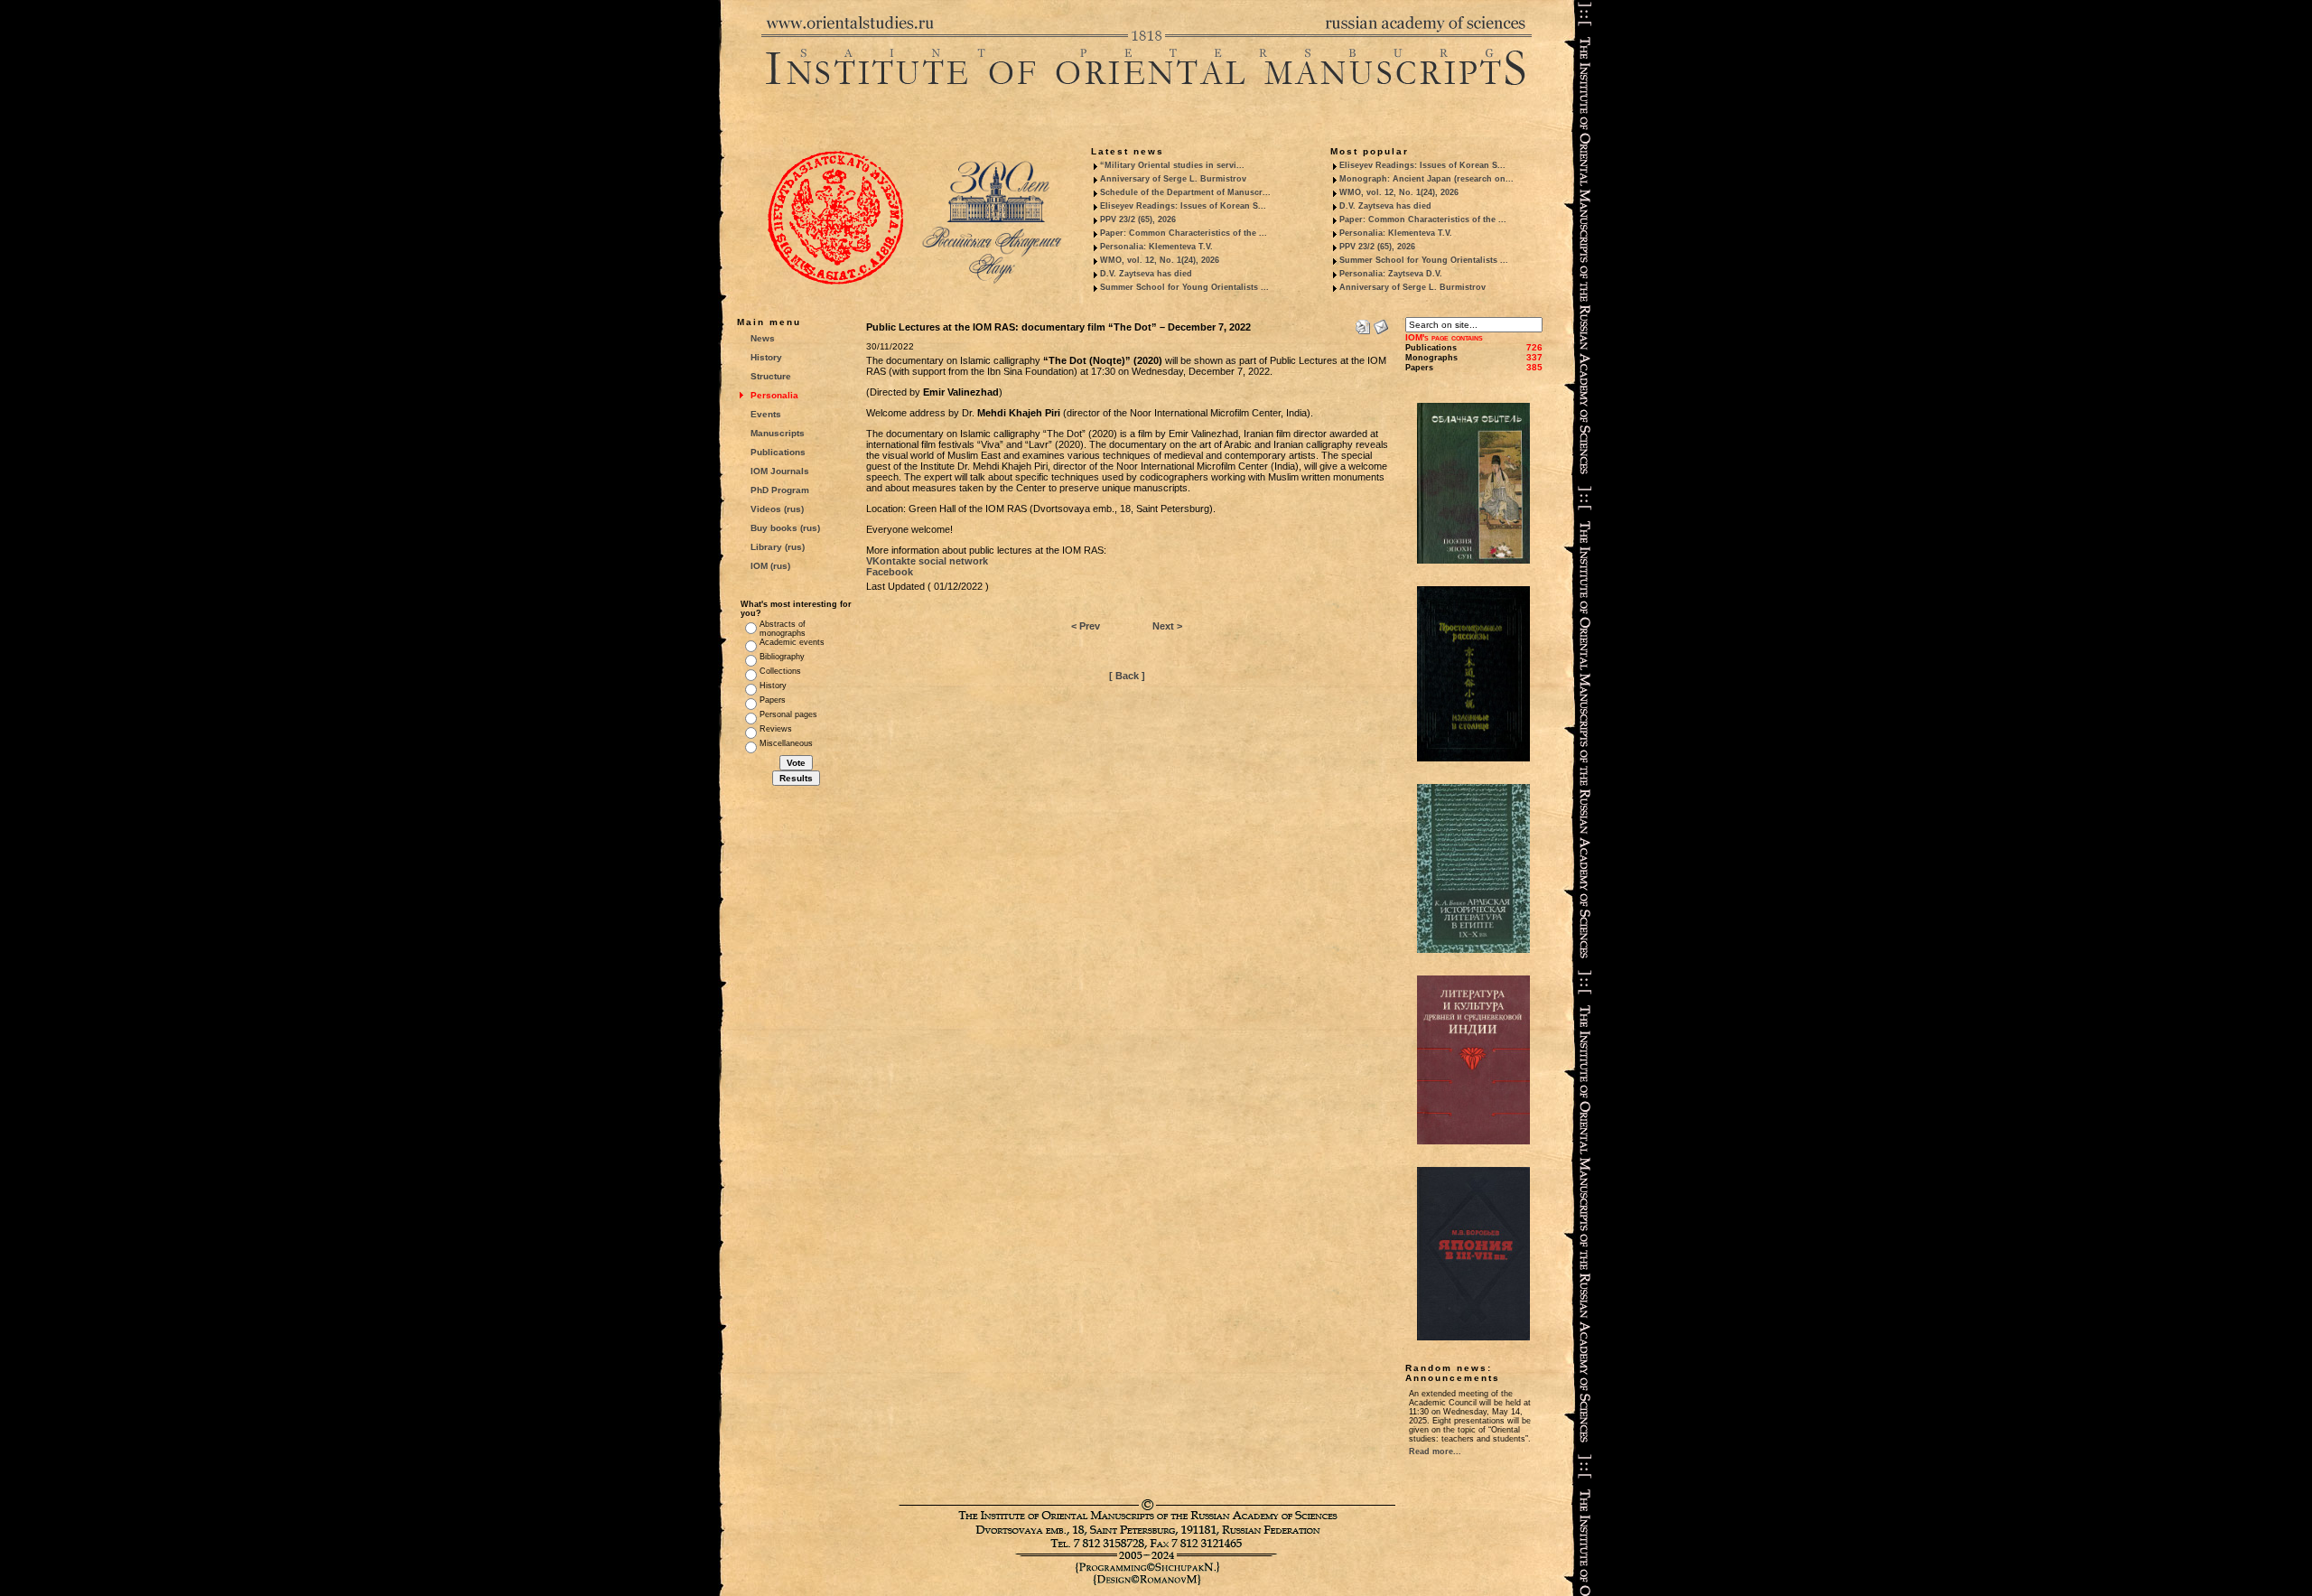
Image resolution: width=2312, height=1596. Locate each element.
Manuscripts (778, 433)
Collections (780, 671)
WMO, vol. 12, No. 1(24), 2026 (1160, 260)
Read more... (1435, 1451)
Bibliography (782, 657)
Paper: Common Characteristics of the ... (1184, 233)
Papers (773, 700)
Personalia (774, 395)
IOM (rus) (770, 566)
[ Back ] (1127, 676)
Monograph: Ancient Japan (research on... (1426, 179)
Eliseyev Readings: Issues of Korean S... (1183, 206)
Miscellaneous (786, 743)
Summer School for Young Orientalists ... (1184, 287)
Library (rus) (778, 547)
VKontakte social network (927, 561)
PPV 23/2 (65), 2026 (1138, 219)
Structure (771, 376)
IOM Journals (780, 471)
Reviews (776, 729)
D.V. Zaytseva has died (1146, 274)
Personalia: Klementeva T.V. (1156, 247)
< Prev (1086, 626)
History (766, 357)
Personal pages (788, 714)
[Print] (1363, 323)
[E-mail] (1381, 323)
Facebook (890, 572)
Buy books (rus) (785, 528)
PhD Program (780, 490)
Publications (778, 452)
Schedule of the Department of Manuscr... (1185, 192)
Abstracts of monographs (783, 629)
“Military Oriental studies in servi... (1172, 165)
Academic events (792, 642)
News (763, 338)
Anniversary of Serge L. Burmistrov (1173, 179)
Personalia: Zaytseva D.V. (1391, 274)
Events (766, 414)
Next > (1167, 626)
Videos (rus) (777, 509)
